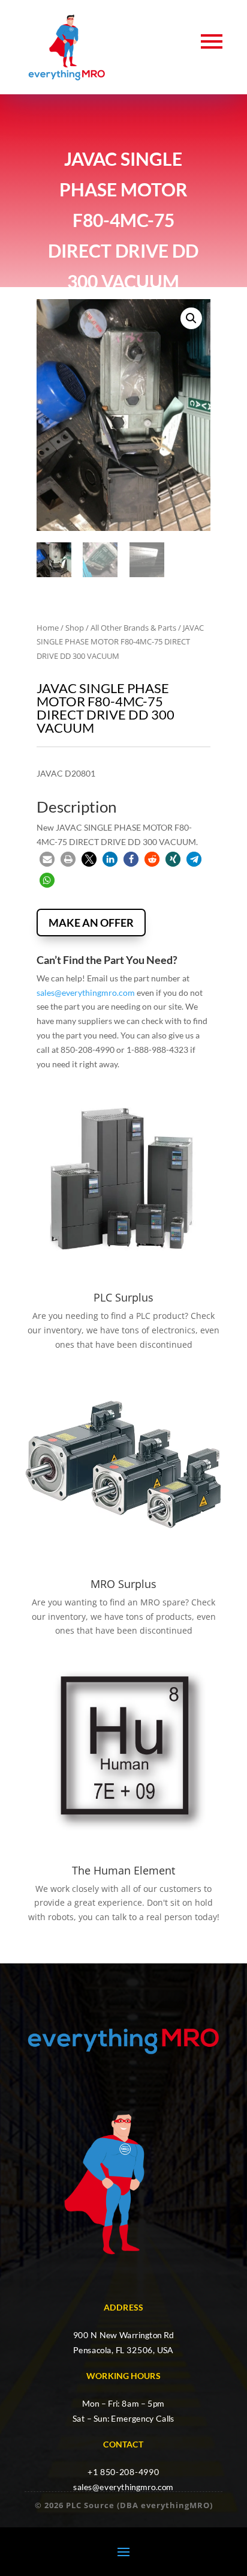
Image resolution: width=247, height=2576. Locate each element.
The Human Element (123, 1870)
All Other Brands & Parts (133, 628)
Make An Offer (91, 923)
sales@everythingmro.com (86, 993)
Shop (75, 628)
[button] (191, 318)
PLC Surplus (123, 1297)
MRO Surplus (123, 1584)
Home (48, 628)
